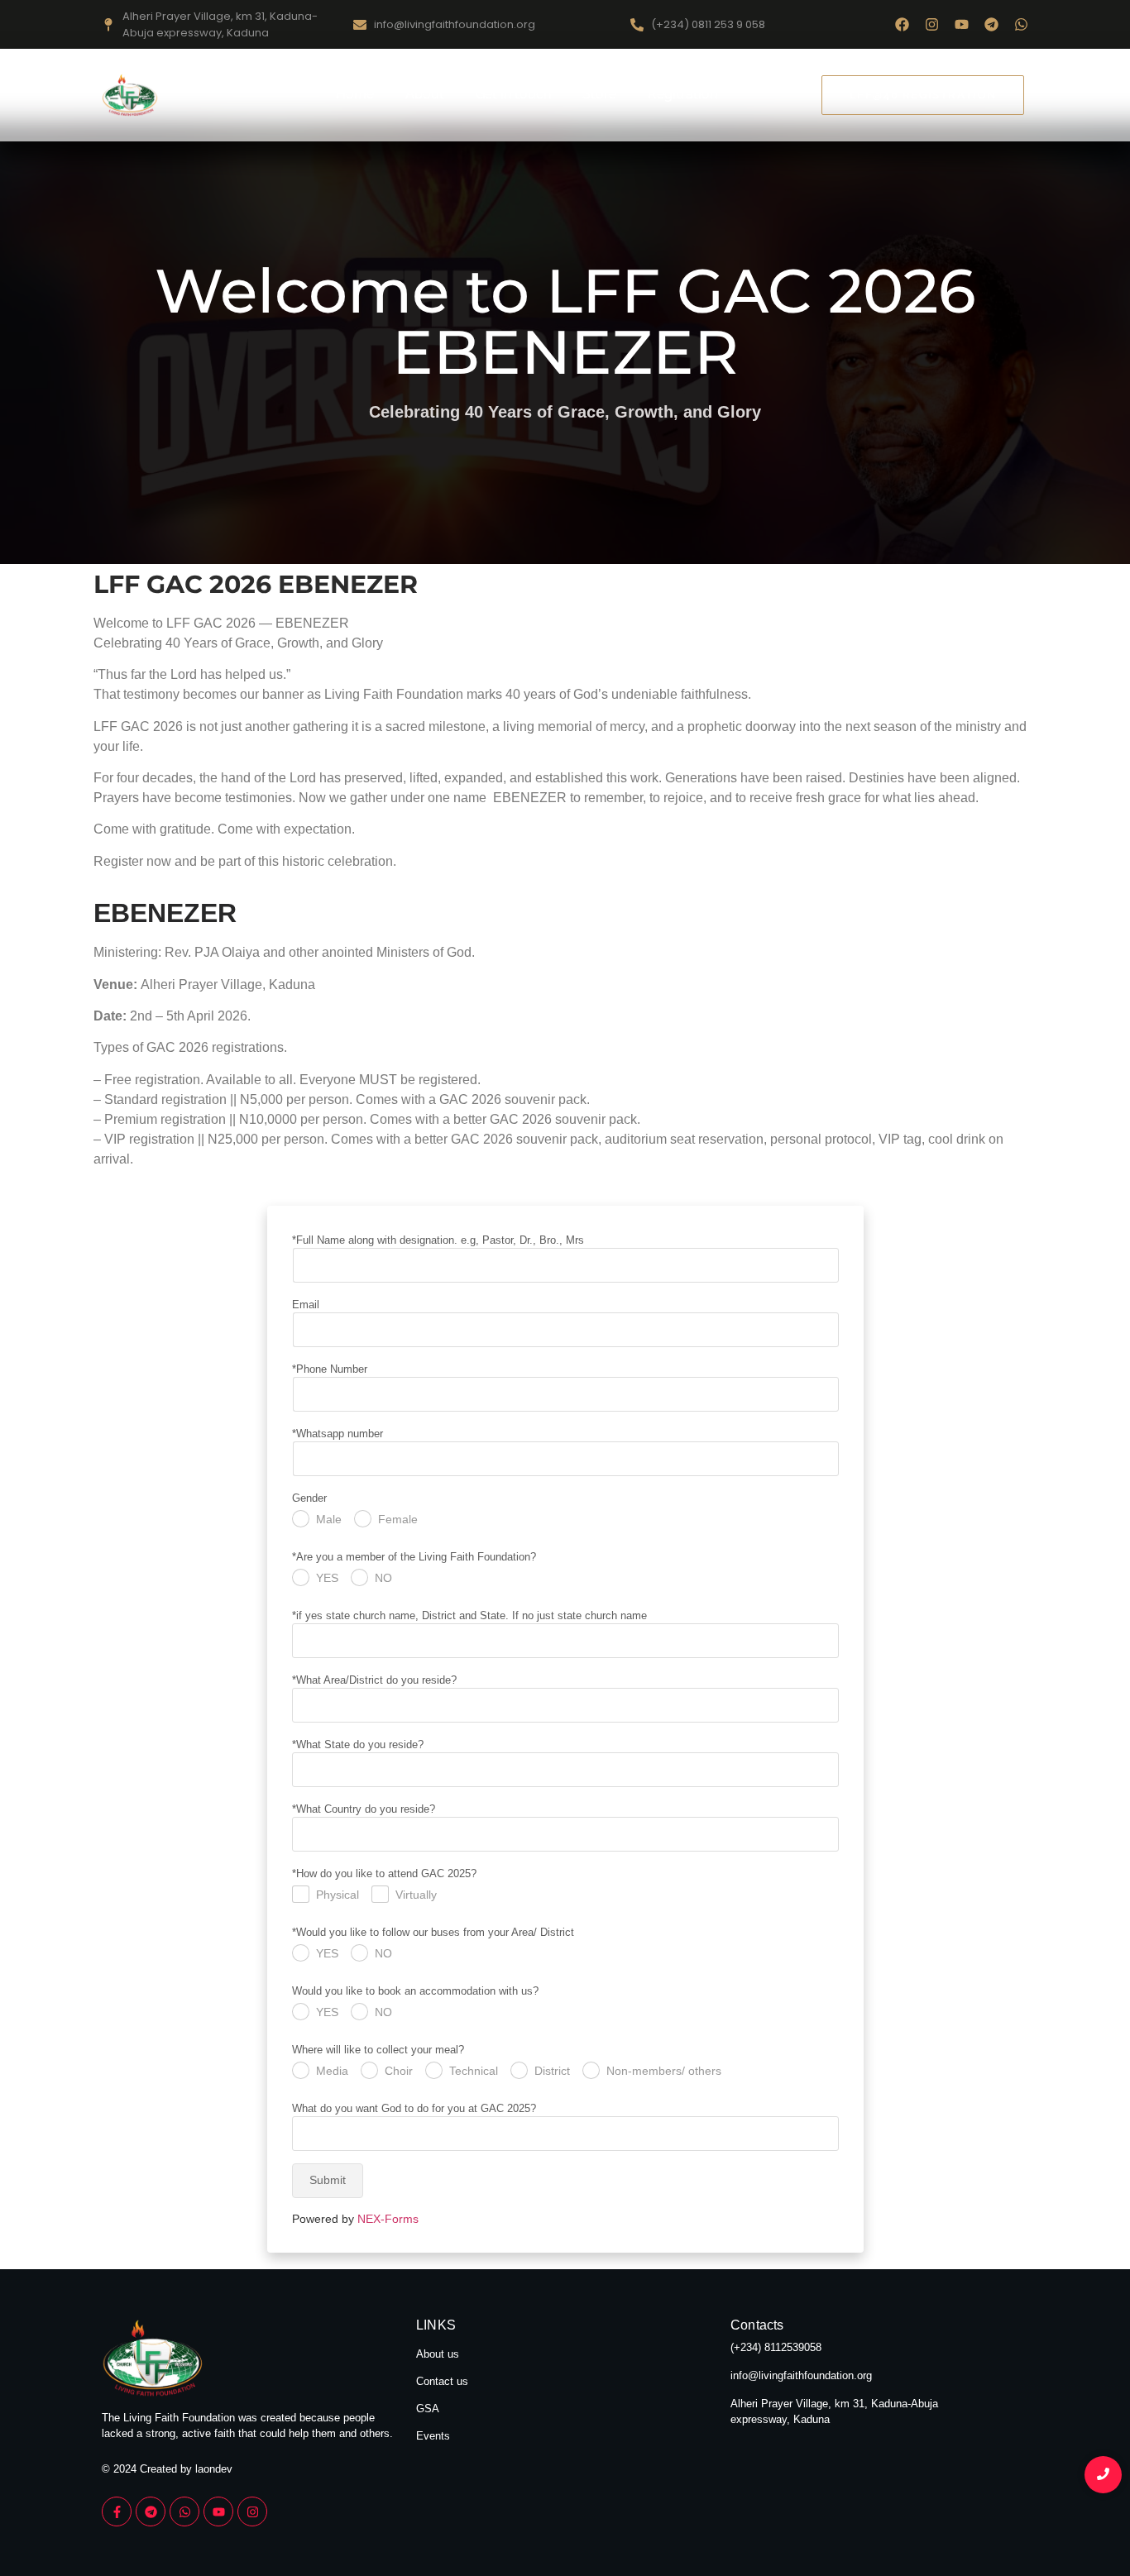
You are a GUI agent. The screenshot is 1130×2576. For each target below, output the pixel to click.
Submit (328, 2180)
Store (599, 94)
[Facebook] (902, 24)
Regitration (682, 94)
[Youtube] (962, 24)
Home (355, 94)
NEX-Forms (388, 2219)
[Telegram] (991, 24)
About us (438, 2354)
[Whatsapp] (1021, 24)
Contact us (442, 2381)
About (425, 94)
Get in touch (513, 94)
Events (433, 2436)
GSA (428, 2409)
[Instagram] (932, 24)
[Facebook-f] (117, 2511)
